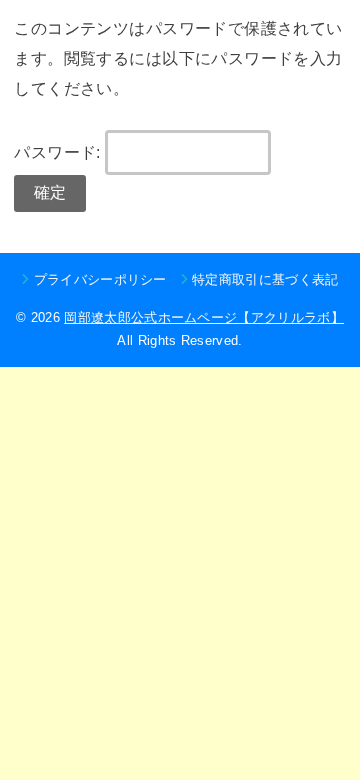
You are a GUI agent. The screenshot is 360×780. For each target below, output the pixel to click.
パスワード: (59, 152)
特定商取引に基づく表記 (265, 279)
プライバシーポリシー (100, 279)
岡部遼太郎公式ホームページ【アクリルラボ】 (204, 317)
